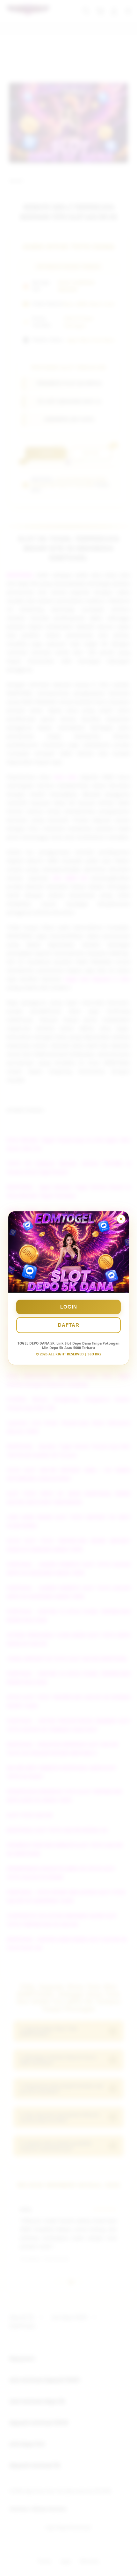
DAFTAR (69, 1325)
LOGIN (69, 1307)
